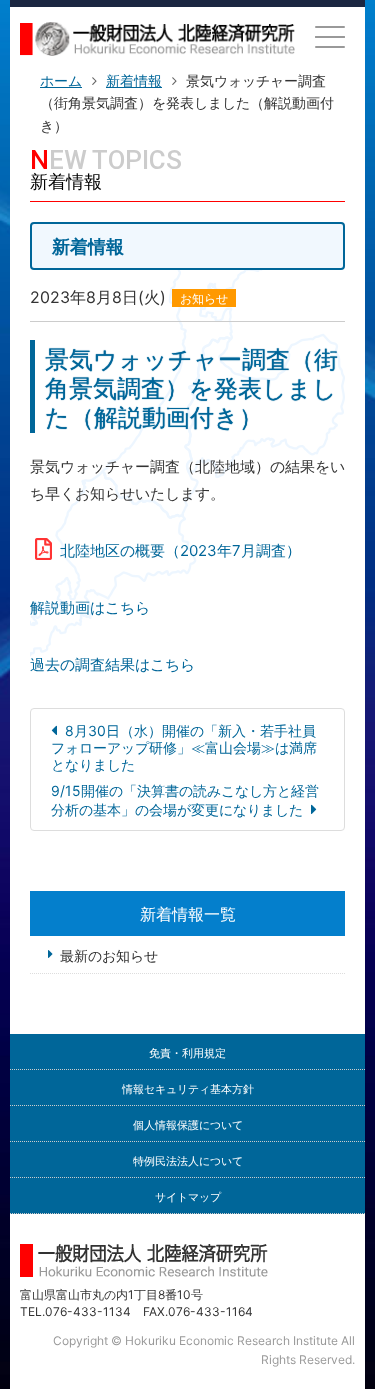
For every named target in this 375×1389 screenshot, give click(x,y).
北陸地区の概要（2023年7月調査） (180, 550)
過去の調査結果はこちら (112, 664)
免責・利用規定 (187, 1053)
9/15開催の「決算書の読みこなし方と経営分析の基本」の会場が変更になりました (185, 800)
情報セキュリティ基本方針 (188, 1089)
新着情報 (134, 80)
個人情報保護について (188, 1125)
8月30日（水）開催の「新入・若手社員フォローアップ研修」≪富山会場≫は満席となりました (184, 747)
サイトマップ (188, 1197)
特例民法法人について (188, 1161)
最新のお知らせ (109, 955)
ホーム (61, 80)
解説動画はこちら (90, 607)
